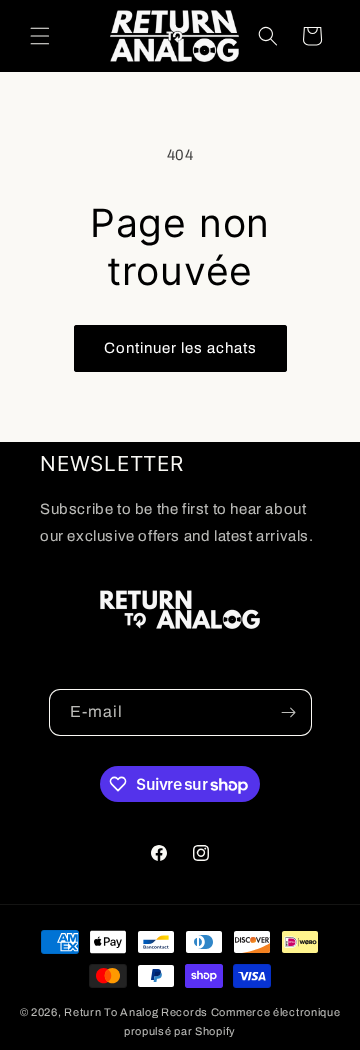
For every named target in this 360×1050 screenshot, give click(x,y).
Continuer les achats (180, 348)
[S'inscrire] (289, 712)
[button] (40, 36)
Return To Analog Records (136, 1012)
